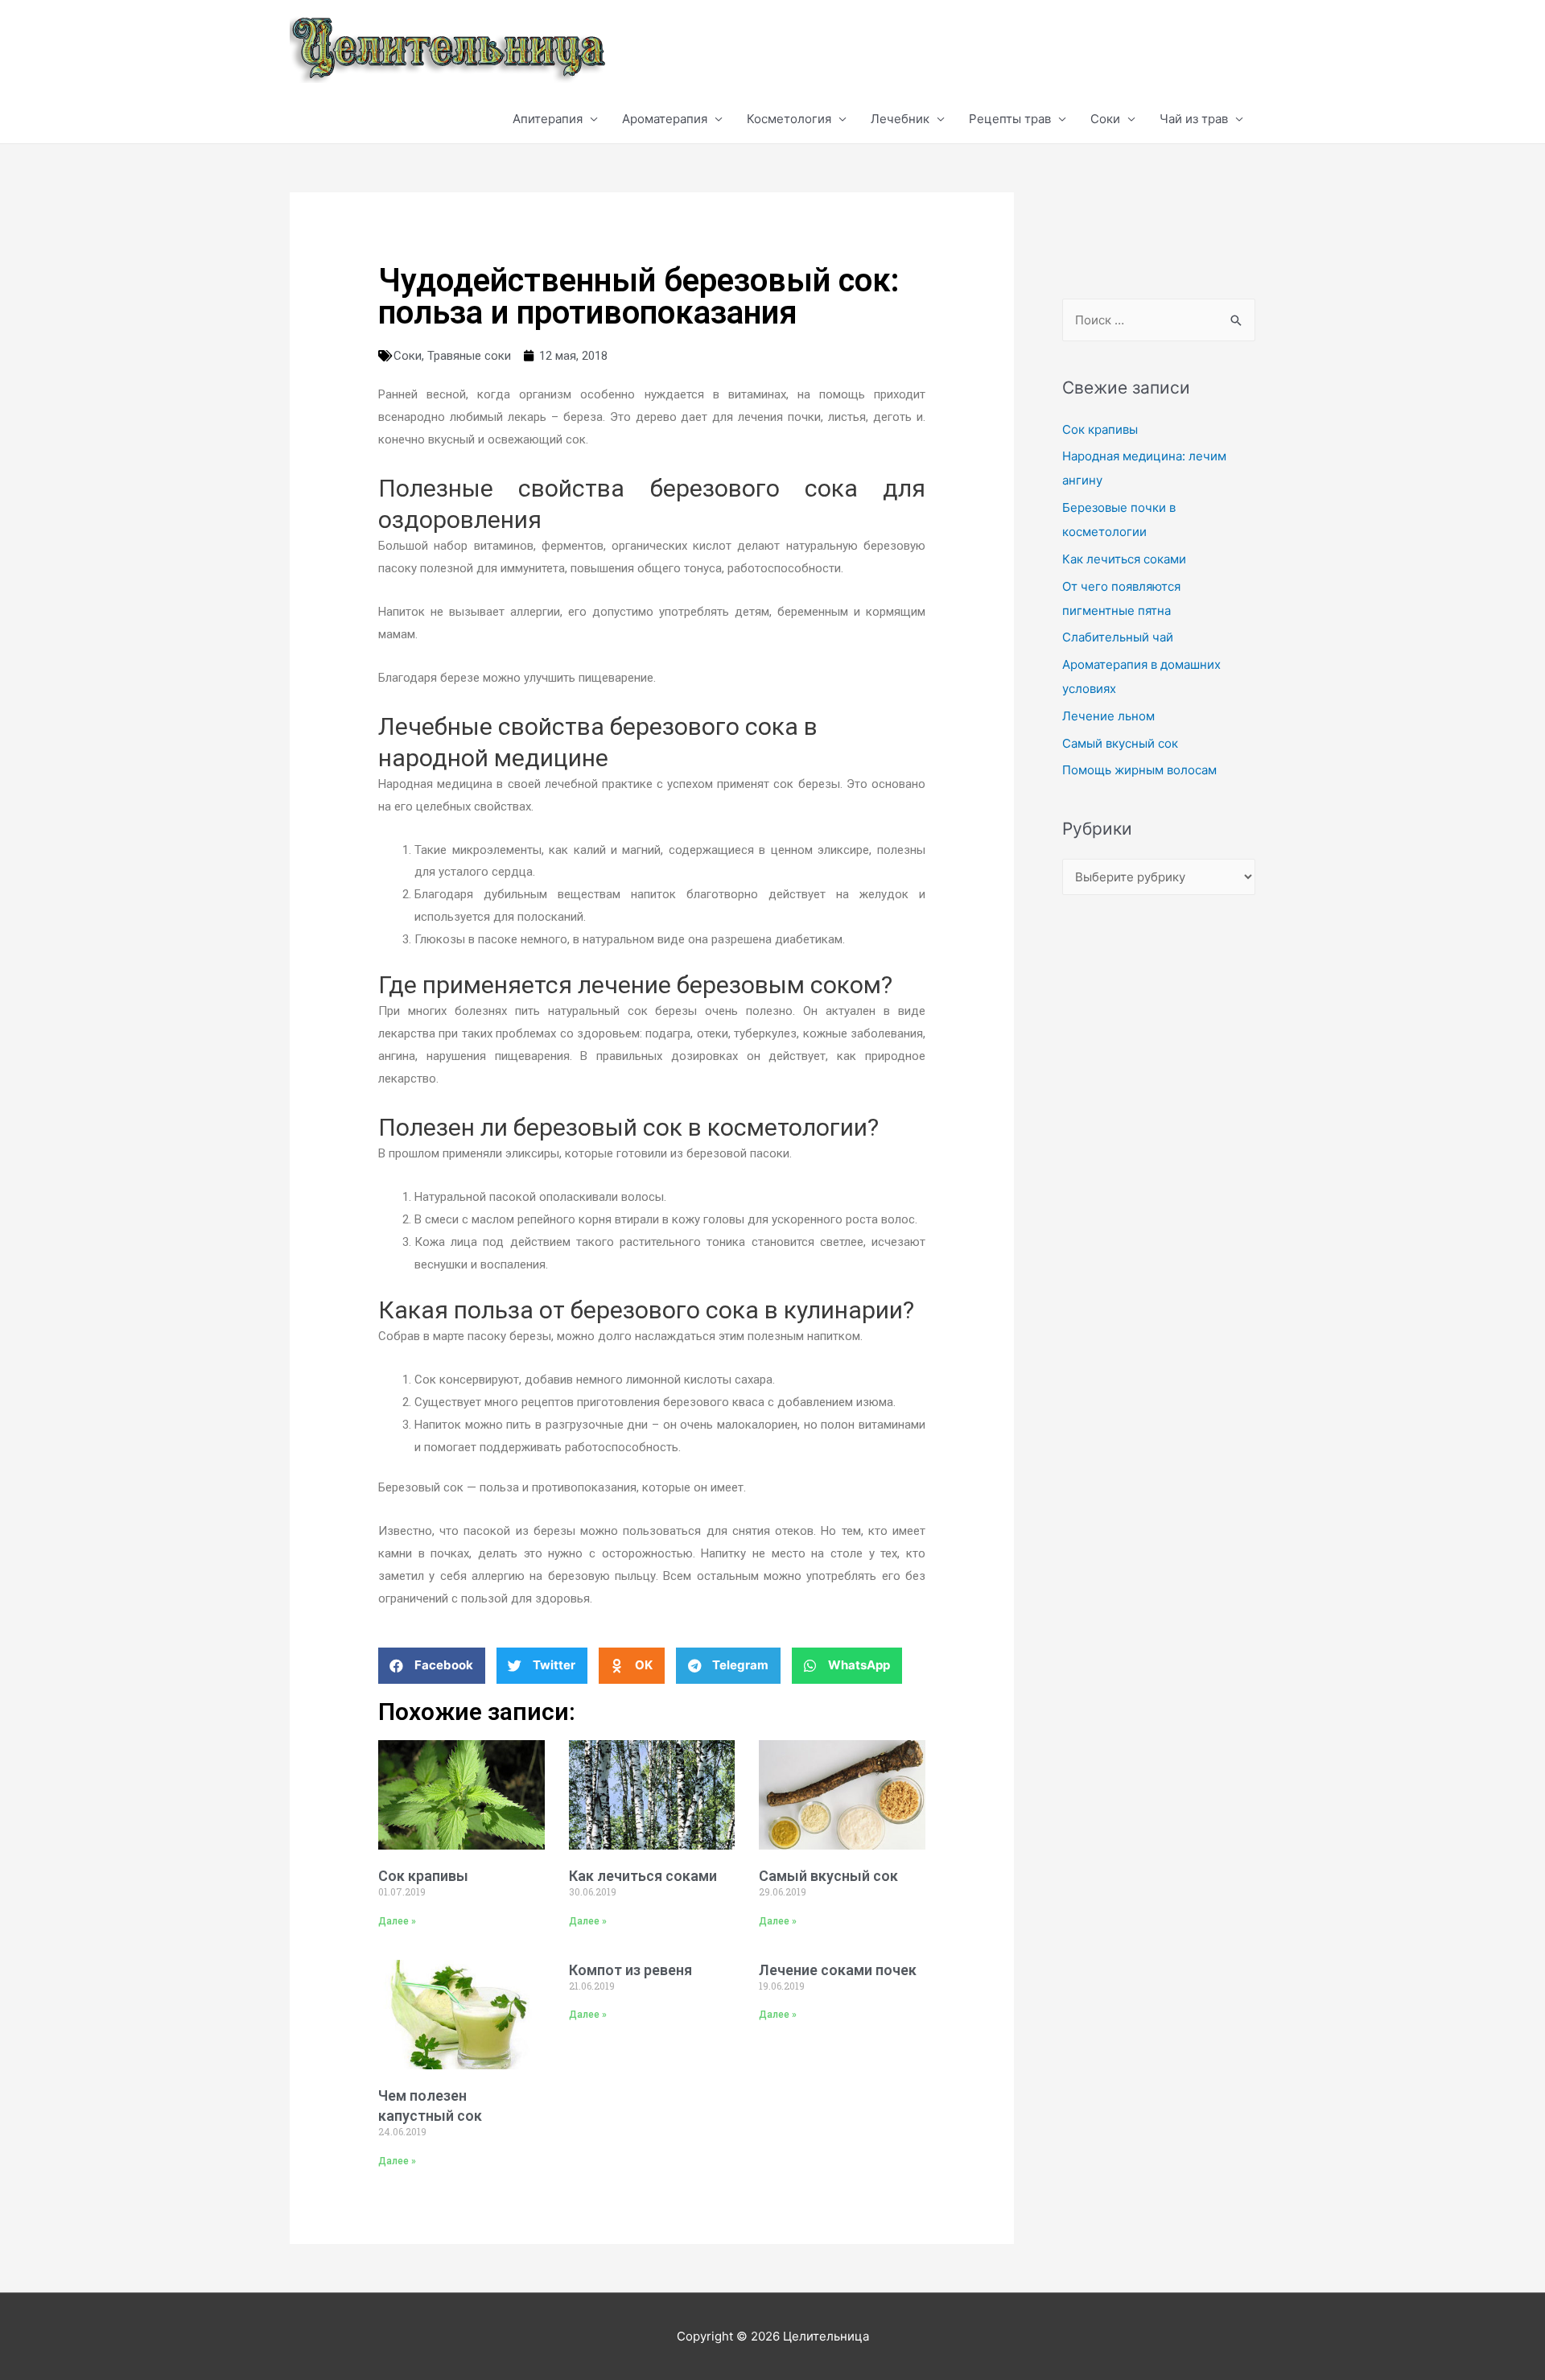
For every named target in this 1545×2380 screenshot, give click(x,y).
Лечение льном (1108, 716)
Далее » (397, 1921)
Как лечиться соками (643, 1876)
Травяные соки (469, 356)
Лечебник (900, 119)
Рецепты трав (1010, 119)
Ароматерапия (665, 119)
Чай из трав (1194, 119)
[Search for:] (1159, 320)
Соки (1105, 119)
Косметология (789, 119)
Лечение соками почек (838, 1970)
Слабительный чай (1118, 637)
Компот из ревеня (630, 1970)
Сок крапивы (423, 1876)
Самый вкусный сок (828, 1876)
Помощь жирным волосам (1139, 770)
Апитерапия (548, 119)
